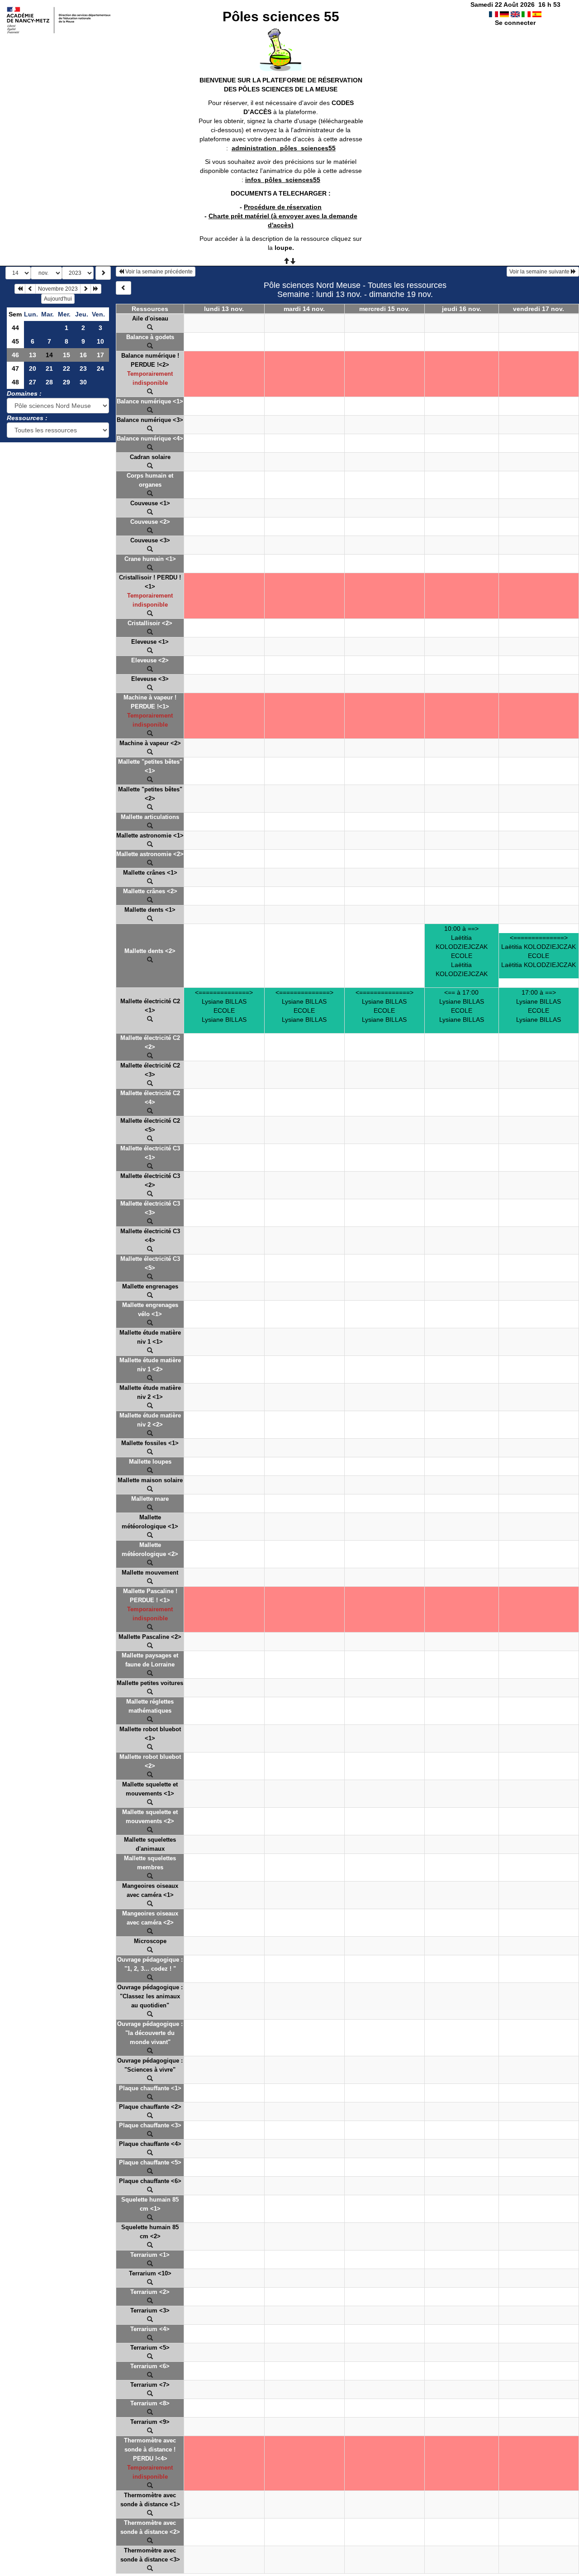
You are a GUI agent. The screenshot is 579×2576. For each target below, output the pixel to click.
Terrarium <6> (150, 2366)
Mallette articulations (150, 817)
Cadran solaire (150, 457)
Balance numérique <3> (150, 420)
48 (15, 382)
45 (15, 341)
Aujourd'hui (58, 299)
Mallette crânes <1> (150, 873)
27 (33, 382)
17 (100, 355)
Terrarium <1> (150, 2255)
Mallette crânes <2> (150, 891)
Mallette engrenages (150, 1286)
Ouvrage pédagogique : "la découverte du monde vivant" (150, 2033)
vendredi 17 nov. (539, 309)
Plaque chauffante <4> (150, 2144)
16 (83, 355)
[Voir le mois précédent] (30, 289)
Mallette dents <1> (150, 910)
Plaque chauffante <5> (150, 2162)
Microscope (150, 1941)
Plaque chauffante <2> (150, 2107)
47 (15, 369)
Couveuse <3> (150, 540)
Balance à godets (150, 337)
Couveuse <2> (150, 522)
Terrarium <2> (150, 2292)
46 (15, 355)
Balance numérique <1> (150, 401)
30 (83, 382)
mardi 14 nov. (304, 309)
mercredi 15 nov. (384, 309)
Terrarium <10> (150, 2273)
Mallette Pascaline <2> (150, 1637)
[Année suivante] (96, 289)
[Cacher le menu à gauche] (123, 288)
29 (66, 382)
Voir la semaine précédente (158, 272)
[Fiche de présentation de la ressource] (150, 328)
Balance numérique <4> (150, 438)
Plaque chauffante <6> (150, 2181)
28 (49, 382)
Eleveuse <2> (150, 660)
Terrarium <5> (150, 2348)
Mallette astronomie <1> (150, 836)
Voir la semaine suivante (540, 272)
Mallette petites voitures (150, 1683)
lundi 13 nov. (224, 309)
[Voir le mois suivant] (85, 289)
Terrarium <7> (150, 2385)
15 (66, 355)
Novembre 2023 (58, 289)
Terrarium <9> (150, 2422)
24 (100, 369)
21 (49, 369)
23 (83, 369)
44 (15, 328)
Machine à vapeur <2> (150, 743)
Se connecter (515, 23)
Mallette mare (150, 1499)
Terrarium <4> (150, 2329)
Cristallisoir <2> (150, 623)
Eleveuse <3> (150, 679)
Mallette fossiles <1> (150, 1443)
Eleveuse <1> (150, 642)
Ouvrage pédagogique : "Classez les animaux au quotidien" (150, 1996)
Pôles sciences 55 (281, 17)
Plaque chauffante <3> (150, 2125)
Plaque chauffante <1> (150, 2088)
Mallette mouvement (150, 1573)
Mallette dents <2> (150, 951)
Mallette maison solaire (150, 1480)
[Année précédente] (20, 289)
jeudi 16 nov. (462, 309)
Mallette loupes (150, 1462)
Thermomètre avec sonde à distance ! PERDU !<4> (150, 2449)
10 (100, 341)
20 (33, 369)
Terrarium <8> (150, 2403)
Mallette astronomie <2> (150, 854)
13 (33, 355)
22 (66, 369)
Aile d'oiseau (150, 318)
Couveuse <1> (150, 503)
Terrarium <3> (150, 2310)
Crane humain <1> (150, 559)
